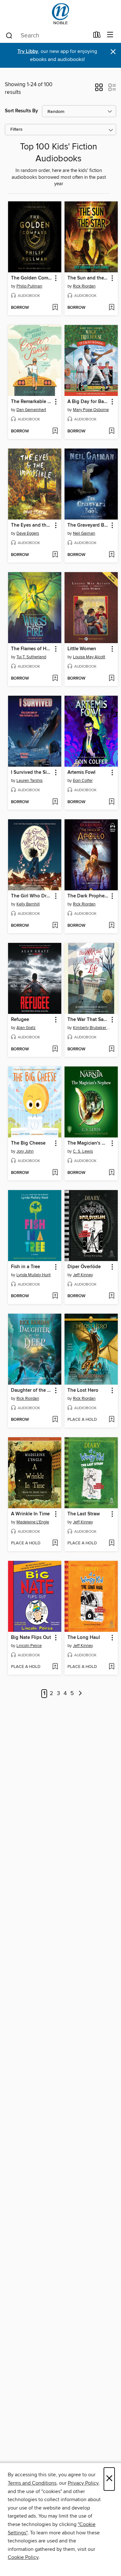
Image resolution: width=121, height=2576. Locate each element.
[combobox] (47, 35)
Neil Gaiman (84, 533)
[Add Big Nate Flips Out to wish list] (55, 1667)
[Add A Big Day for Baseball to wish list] (111, 431)
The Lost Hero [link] (83, 1390)
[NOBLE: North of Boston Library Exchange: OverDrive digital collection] (60, 14)
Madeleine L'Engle (33, 1522)
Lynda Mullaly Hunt (34, 1275)
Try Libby (28, 51)
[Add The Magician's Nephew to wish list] (111, 1173)
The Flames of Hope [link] (32, 649)
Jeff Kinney (83, 1275)
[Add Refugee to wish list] (55, 1049)
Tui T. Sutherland (31, 657)
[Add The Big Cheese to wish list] (55, 1173)
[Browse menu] (110, 35)
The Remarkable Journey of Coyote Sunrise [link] (32, 402)
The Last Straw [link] (84, 1514)
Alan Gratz (26, 1028)
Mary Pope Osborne (91, 410)
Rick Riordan (84, 286)
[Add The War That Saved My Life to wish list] (111, 1049)
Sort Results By (21, 111)
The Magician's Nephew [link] (88, 1143)
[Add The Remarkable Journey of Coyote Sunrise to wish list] (55, 431)
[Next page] (81, 1694)
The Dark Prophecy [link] (88, 896)
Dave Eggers (28, 533)
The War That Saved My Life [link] (88, 1020)
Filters (16, 130)
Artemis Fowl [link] (81, 773)
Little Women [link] (82, 649)
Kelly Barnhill (28, 904)
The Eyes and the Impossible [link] (32, 525)
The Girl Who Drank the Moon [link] (32, 896)
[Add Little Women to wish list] (111, 679)
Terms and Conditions (32, 2483)
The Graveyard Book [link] (88, 525)
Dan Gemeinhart (31, 410)
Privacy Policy (83, 2483)
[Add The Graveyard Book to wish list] (111, 555)
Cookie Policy (23, 2557)
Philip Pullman (29, 286)
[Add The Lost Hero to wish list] (111, 1420)
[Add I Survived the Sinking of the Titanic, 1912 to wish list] (55, 802)
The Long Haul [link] (84, 1638)
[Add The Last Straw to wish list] (111, 1543)
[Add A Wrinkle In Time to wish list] (55, 1543)
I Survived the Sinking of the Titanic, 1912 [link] (32, 773)
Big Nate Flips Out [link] (31, 1638)
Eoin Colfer (83, 781)
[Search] (9, 35)
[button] (99, 89)
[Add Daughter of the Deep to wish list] (55, 1420)
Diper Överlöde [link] (84, 1267)
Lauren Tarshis (30, 781)
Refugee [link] (20, 1020)
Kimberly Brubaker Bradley (92, 1028)
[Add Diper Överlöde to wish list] (111, 1296)
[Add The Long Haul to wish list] (111, 1667)
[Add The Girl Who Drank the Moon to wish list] (55, 926)
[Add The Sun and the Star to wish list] (111, 308)
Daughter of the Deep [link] (32, 1390)
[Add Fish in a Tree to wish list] (55, 1296)
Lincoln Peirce (29, 1646)
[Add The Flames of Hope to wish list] (55, 679)
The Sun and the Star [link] (88, 278)
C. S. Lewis (83, 1151)
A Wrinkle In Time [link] (30, 1514)
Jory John (25, 1151)
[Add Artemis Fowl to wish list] (111, 802)
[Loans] (97, 36)
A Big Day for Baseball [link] (88, 402)
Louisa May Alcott (89, 657)
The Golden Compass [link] (32, 278)
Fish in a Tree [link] (25, 1267)
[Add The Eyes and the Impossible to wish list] (55, 555)
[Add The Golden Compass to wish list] (55, 308)
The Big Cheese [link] (28, 1143)
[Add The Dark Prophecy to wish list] (111, 926)
